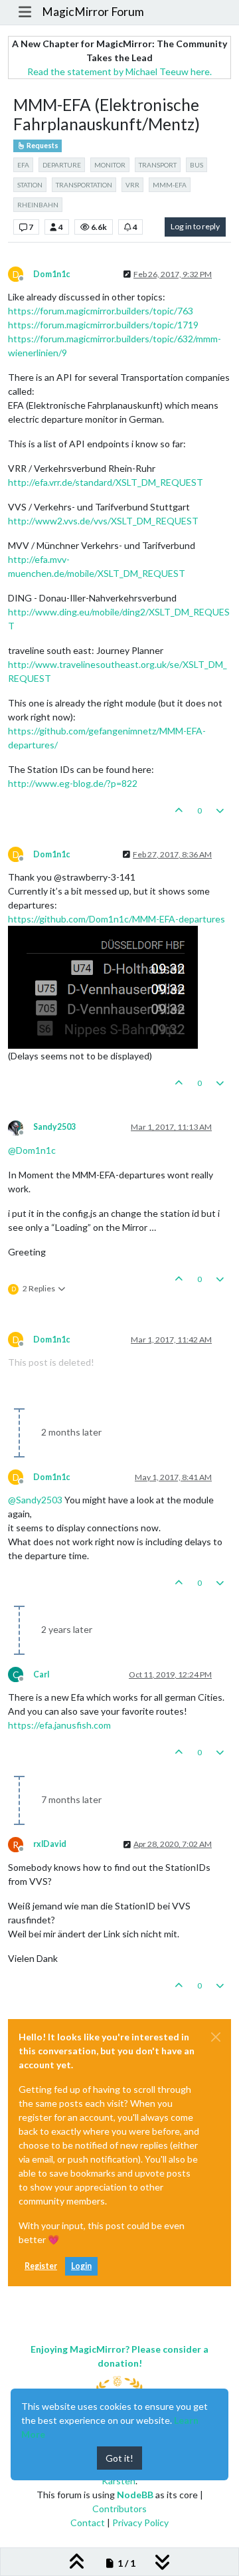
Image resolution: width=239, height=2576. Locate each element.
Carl (41, 1674)
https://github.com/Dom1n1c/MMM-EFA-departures (117, 919)
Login (81, 2266)
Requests (42, 146)
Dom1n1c (51, 274)
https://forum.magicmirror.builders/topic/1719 (103, 325)
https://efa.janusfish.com (59, 1725)
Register (41, 2266)
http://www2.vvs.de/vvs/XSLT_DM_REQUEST (103, 521)
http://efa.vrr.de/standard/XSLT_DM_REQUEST (106, 482)
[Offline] (21, 1127)
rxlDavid (50, 1844)
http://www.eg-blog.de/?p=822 (73, 783)
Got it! (119, 2458)
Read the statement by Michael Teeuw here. (119, 71)
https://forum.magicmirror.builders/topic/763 (101, 311)
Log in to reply (195, 226)
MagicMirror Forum (93, 12)
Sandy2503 (54, 1127)
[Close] (216, 2037)
